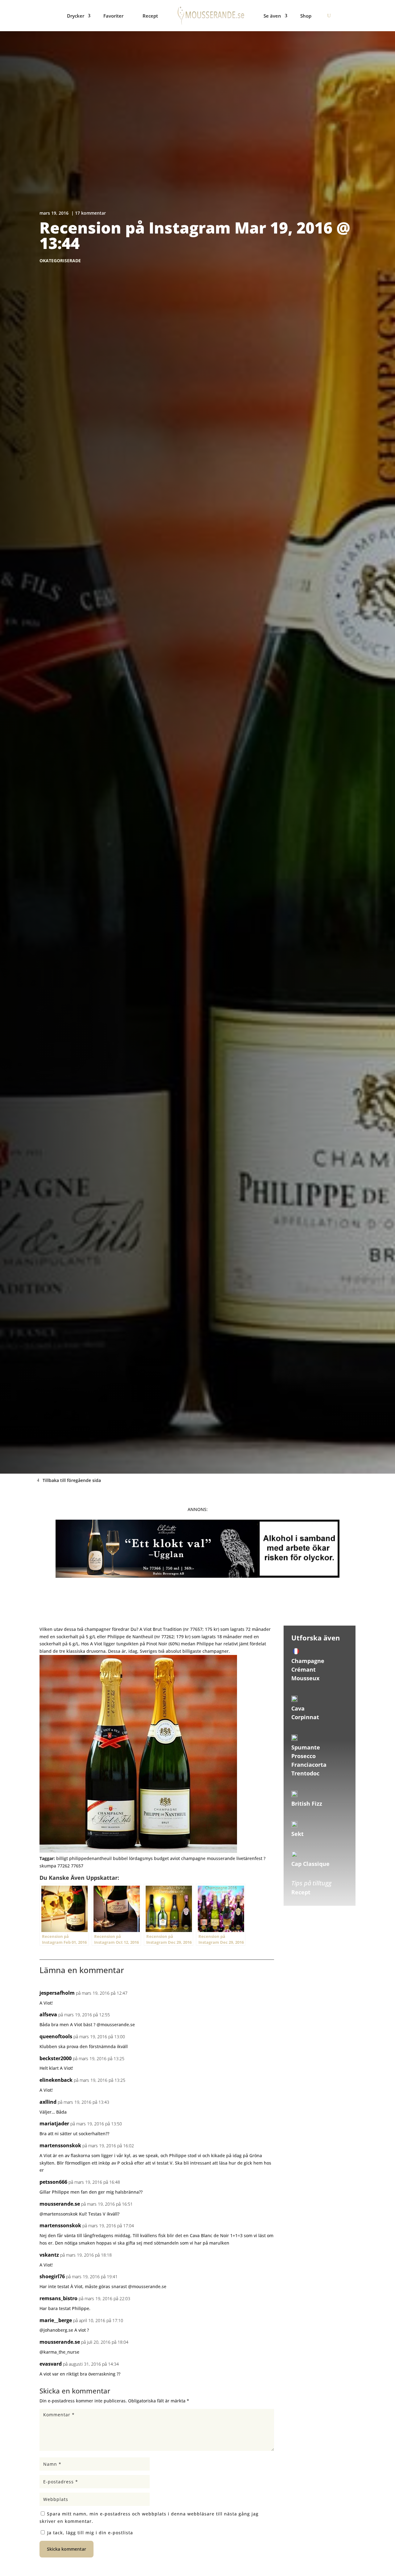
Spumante (306, 1747)
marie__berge (56, 2320)
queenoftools (56, 2036)
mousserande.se (60, 2204)
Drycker (76, 16)
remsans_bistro (58, 2298)
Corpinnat (305, 1717)
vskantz (49, 2255)
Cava (298, 1708)
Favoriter (113, 16)
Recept (150, 16)
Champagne (308, 1661)
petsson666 (53, 2182)
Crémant (304, 1669)
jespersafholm (57, 1993)
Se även (272, 16)
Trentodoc (305, 1773)
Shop (306, 16)
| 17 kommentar (89, 213)
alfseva (48, 2014)
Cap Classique (310, 1864)
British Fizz (307, 1804)
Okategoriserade (60, 261)
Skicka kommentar (67, 2549)
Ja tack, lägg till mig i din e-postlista (89, 2533)
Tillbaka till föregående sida (72, 1480)
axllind (48, 2102)
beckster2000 (56, 2058)
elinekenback (56, 2080)
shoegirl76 (52, 2276)
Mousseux (305, 1678)
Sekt (297, 1834)
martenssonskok (60, 2145)
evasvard (51, 2364)
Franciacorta (309, 1765)
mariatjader (54, 2124)
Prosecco (304, 1756)
